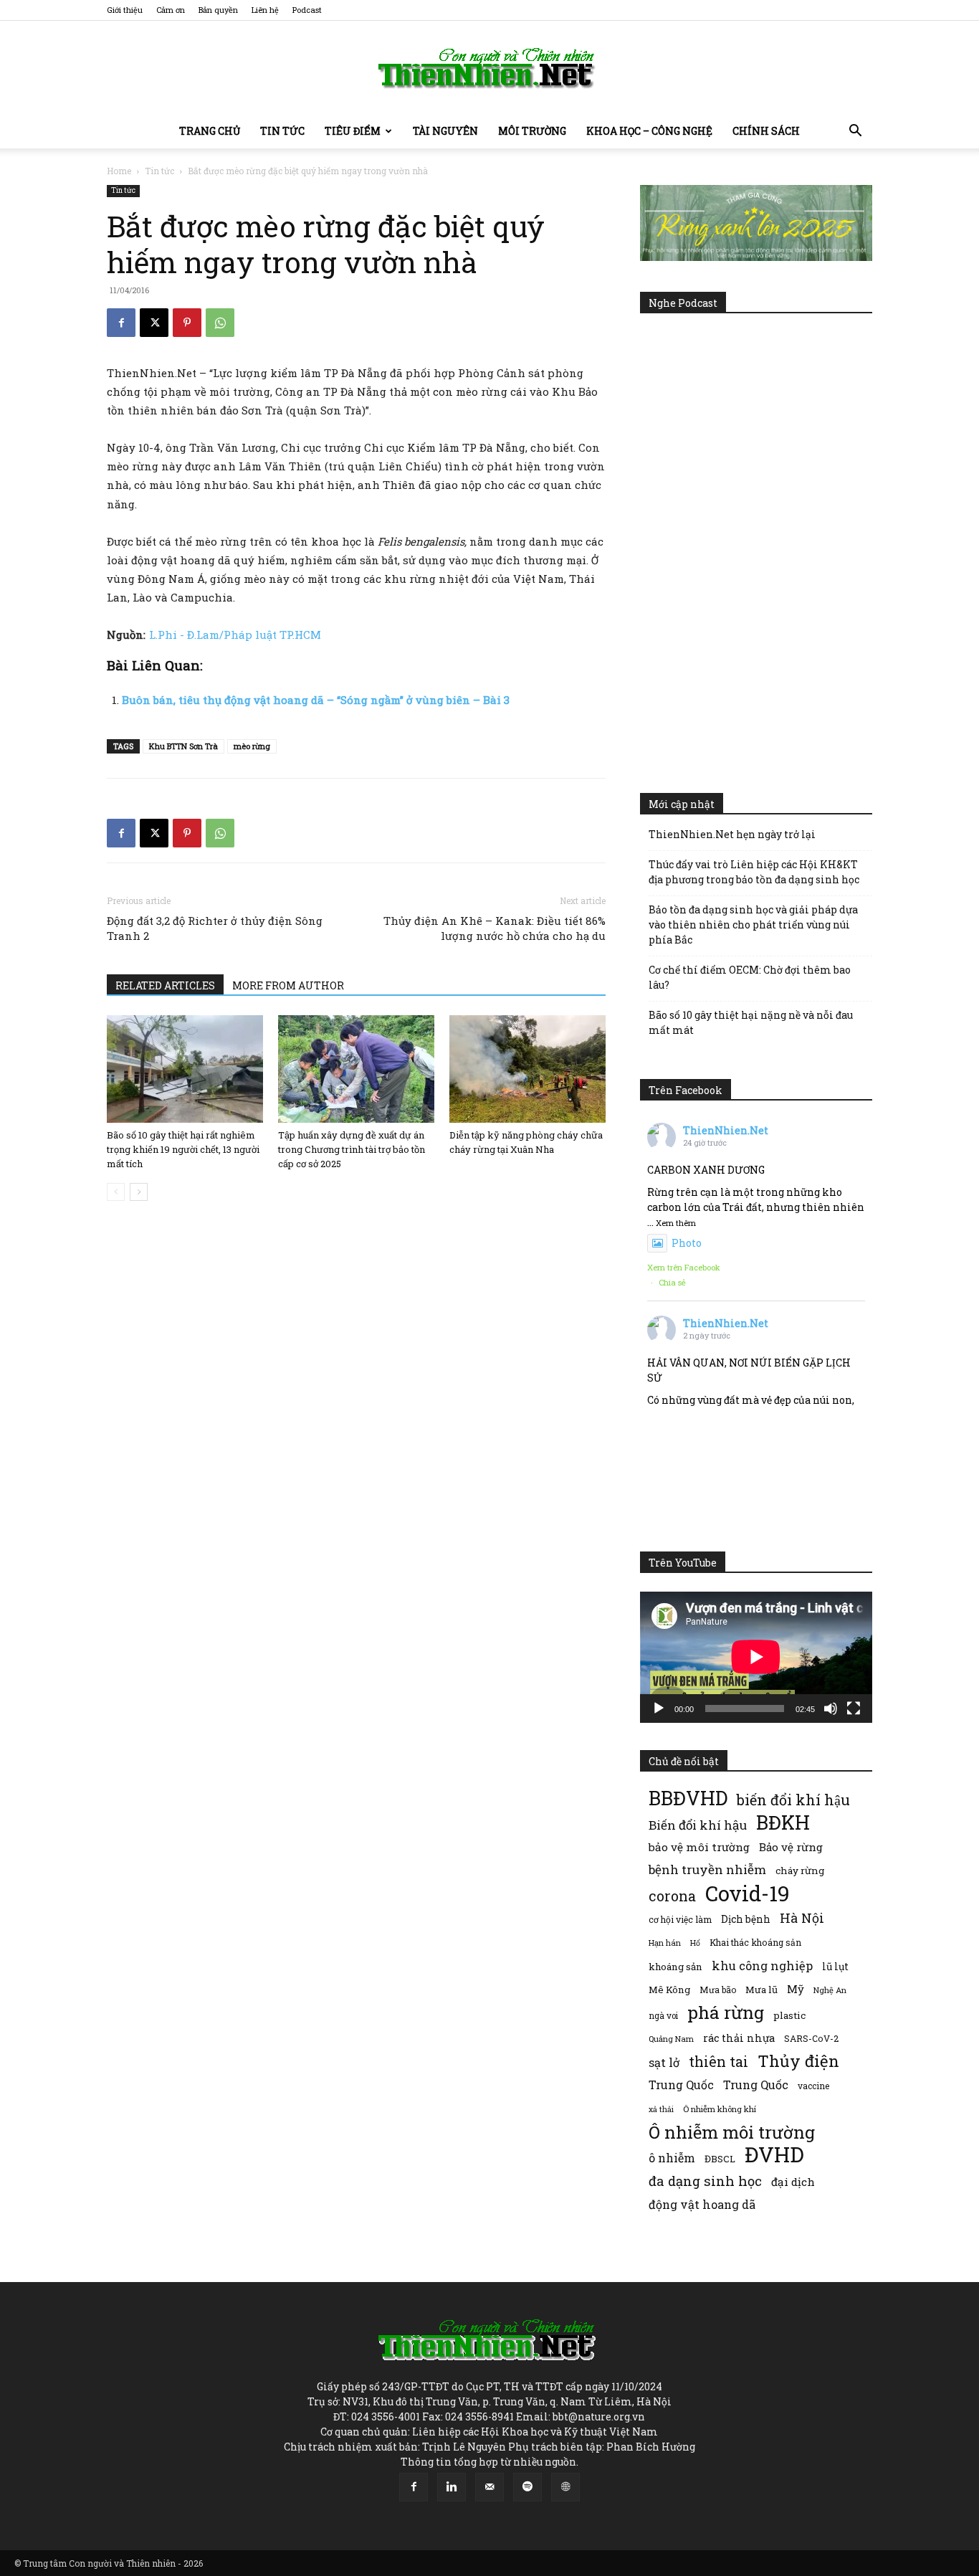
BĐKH (783, 1822)
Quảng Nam (671, 2039)
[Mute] (831, 1708)
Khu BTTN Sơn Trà (183, 746)
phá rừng (726, 2012)
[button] (855, 132)
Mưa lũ (761, 1990)
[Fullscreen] (854, 1708)
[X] (154, 323)
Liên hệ (265, 10)
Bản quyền (218, 10)
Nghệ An (830, 1990)
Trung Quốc (756, 2085)
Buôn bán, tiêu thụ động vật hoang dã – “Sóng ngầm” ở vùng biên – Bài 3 (316, 700)
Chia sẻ (672, 1282)
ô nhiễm (672, 2158)
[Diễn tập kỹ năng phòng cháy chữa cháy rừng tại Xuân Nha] (527, 1069)
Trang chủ (210, 131)
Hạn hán (665, 1943)
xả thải (661, 2109)
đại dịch (793, 2182)
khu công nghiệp (762, 1966)
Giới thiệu (125, 10)
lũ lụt (835, 1966)
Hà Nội (802, 1918)
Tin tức (282, 131)
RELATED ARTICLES (165, 985)
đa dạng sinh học (705, 2181)
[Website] (565, 2487)
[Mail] (489, 2487)
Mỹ (796, 1989)
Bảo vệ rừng (791, 1847)
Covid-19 (748, 1893)
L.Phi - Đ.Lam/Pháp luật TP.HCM (235, 635)
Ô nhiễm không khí (720, 2109)
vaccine (813, 2086)
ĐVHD (774, 2154)
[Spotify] (527, 2487)
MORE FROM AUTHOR (288, 985)
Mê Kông (669, 1990)
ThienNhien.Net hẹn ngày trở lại (732, 834)
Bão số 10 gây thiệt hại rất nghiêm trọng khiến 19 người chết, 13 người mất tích (183, 1149)
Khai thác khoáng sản (755, 1942)
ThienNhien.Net (726, 1130)
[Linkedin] (452, 2487)
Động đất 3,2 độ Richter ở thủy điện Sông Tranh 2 (215, 928)
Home (119, 171)
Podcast (307, 10)
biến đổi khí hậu (793, 1800)
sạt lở (664, 2062)
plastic (789, 2015)
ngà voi (663, 2016)
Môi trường (532, 131)
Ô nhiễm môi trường (732, 2132)
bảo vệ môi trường (699, 1847)
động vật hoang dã (702, 2204)
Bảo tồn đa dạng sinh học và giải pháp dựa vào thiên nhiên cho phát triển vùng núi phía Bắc (753, 925)
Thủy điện (798, 2061)
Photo (687, 1243)
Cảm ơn (171, 10)
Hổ (695, 1943)
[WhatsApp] (220, 323)
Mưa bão (718, 1990)
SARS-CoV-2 (811, 2038)
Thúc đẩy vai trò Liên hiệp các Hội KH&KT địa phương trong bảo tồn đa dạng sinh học (754, 872)
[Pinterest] (187, 323)
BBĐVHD (688, 1798)
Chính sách (766, 131)
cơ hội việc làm (680, 1919)
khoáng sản (675, 1967)
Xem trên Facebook (684, 1267)
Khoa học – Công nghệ (649, 131)
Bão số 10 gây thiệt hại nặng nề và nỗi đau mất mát (751, 1022)
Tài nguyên (445, 131)
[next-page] (139, 1192)
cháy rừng (800, 1871)
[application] (756, 1657)
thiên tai (718, 2062)
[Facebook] (121, 323)
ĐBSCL (720, 2159)
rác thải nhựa (739, 2038)
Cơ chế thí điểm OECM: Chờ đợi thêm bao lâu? (750, 977)
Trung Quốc (681, 2085)
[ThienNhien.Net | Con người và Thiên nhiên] (489, 68)
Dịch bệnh (746, 1919)
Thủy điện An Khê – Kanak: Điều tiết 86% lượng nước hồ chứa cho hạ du (495, 928)
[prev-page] (116, 1192)
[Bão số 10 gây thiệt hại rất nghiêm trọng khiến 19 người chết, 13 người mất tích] (185, 1069)
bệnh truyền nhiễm (707, 1869)
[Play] (659, 1708)
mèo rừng (252, 746)
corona (672, 1896)
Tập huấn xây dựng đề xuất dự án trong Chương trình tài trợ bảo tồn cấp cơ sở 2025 (352, 1149)
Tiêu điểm (353, 131)
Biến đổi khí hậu (698, 1825)
